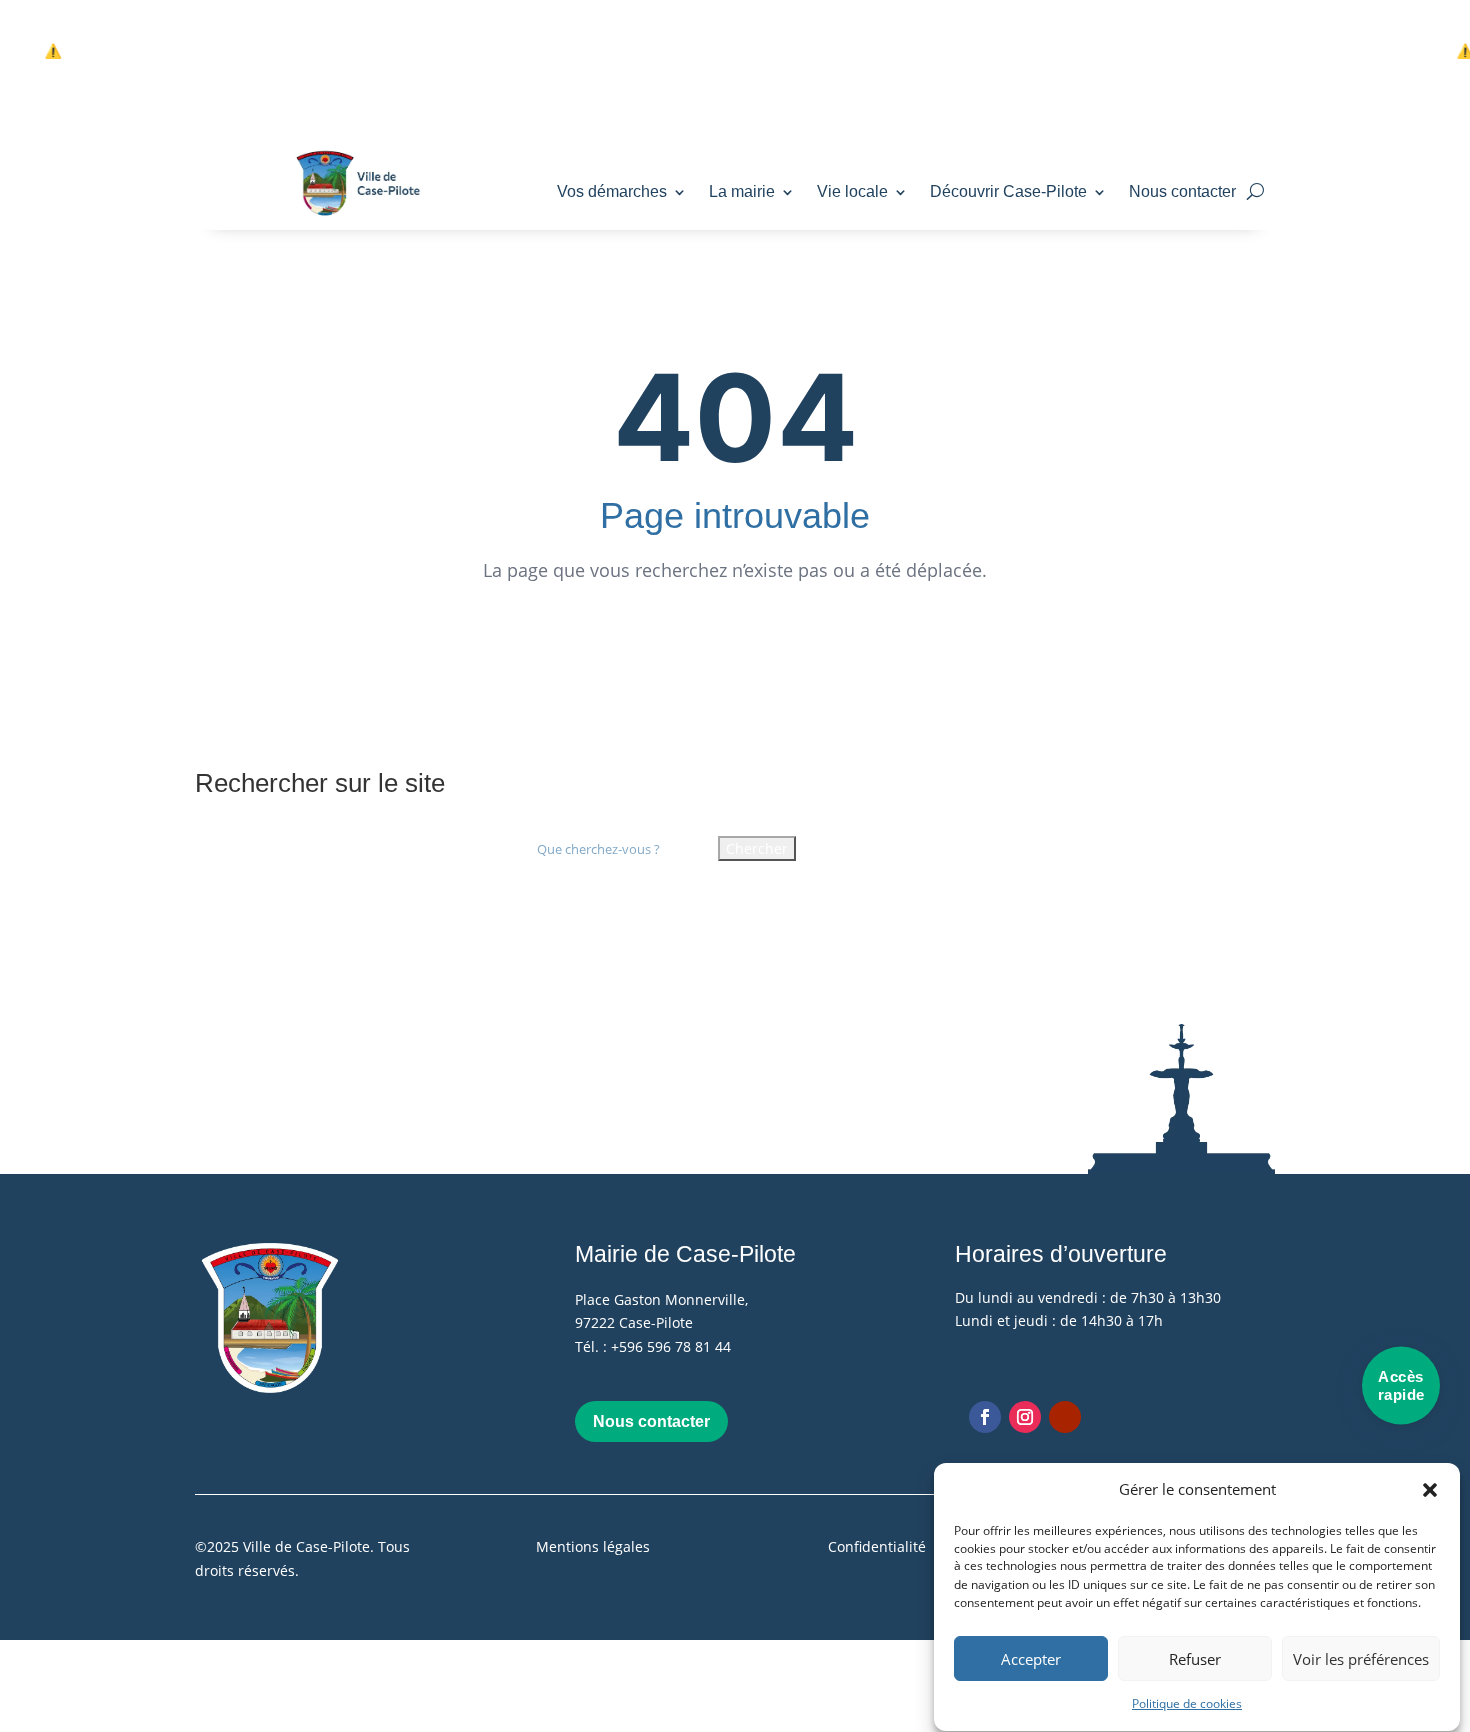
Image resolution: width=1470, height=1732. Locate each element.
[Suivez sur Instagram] (1025, 1417)
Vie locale (852, 191)
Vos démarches (612, 191)
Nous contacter (1182, 191)
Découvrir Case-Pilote (1008, 191)
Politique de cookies (1187, 1704)
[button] (1430, 1490)
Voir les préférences (1361, 1660)
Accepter (1031, 1660)
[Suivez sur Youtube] (1065, 1417)
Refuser (1195, 1660)
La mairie (742, 191)
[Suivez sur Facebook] (985, 1417)
